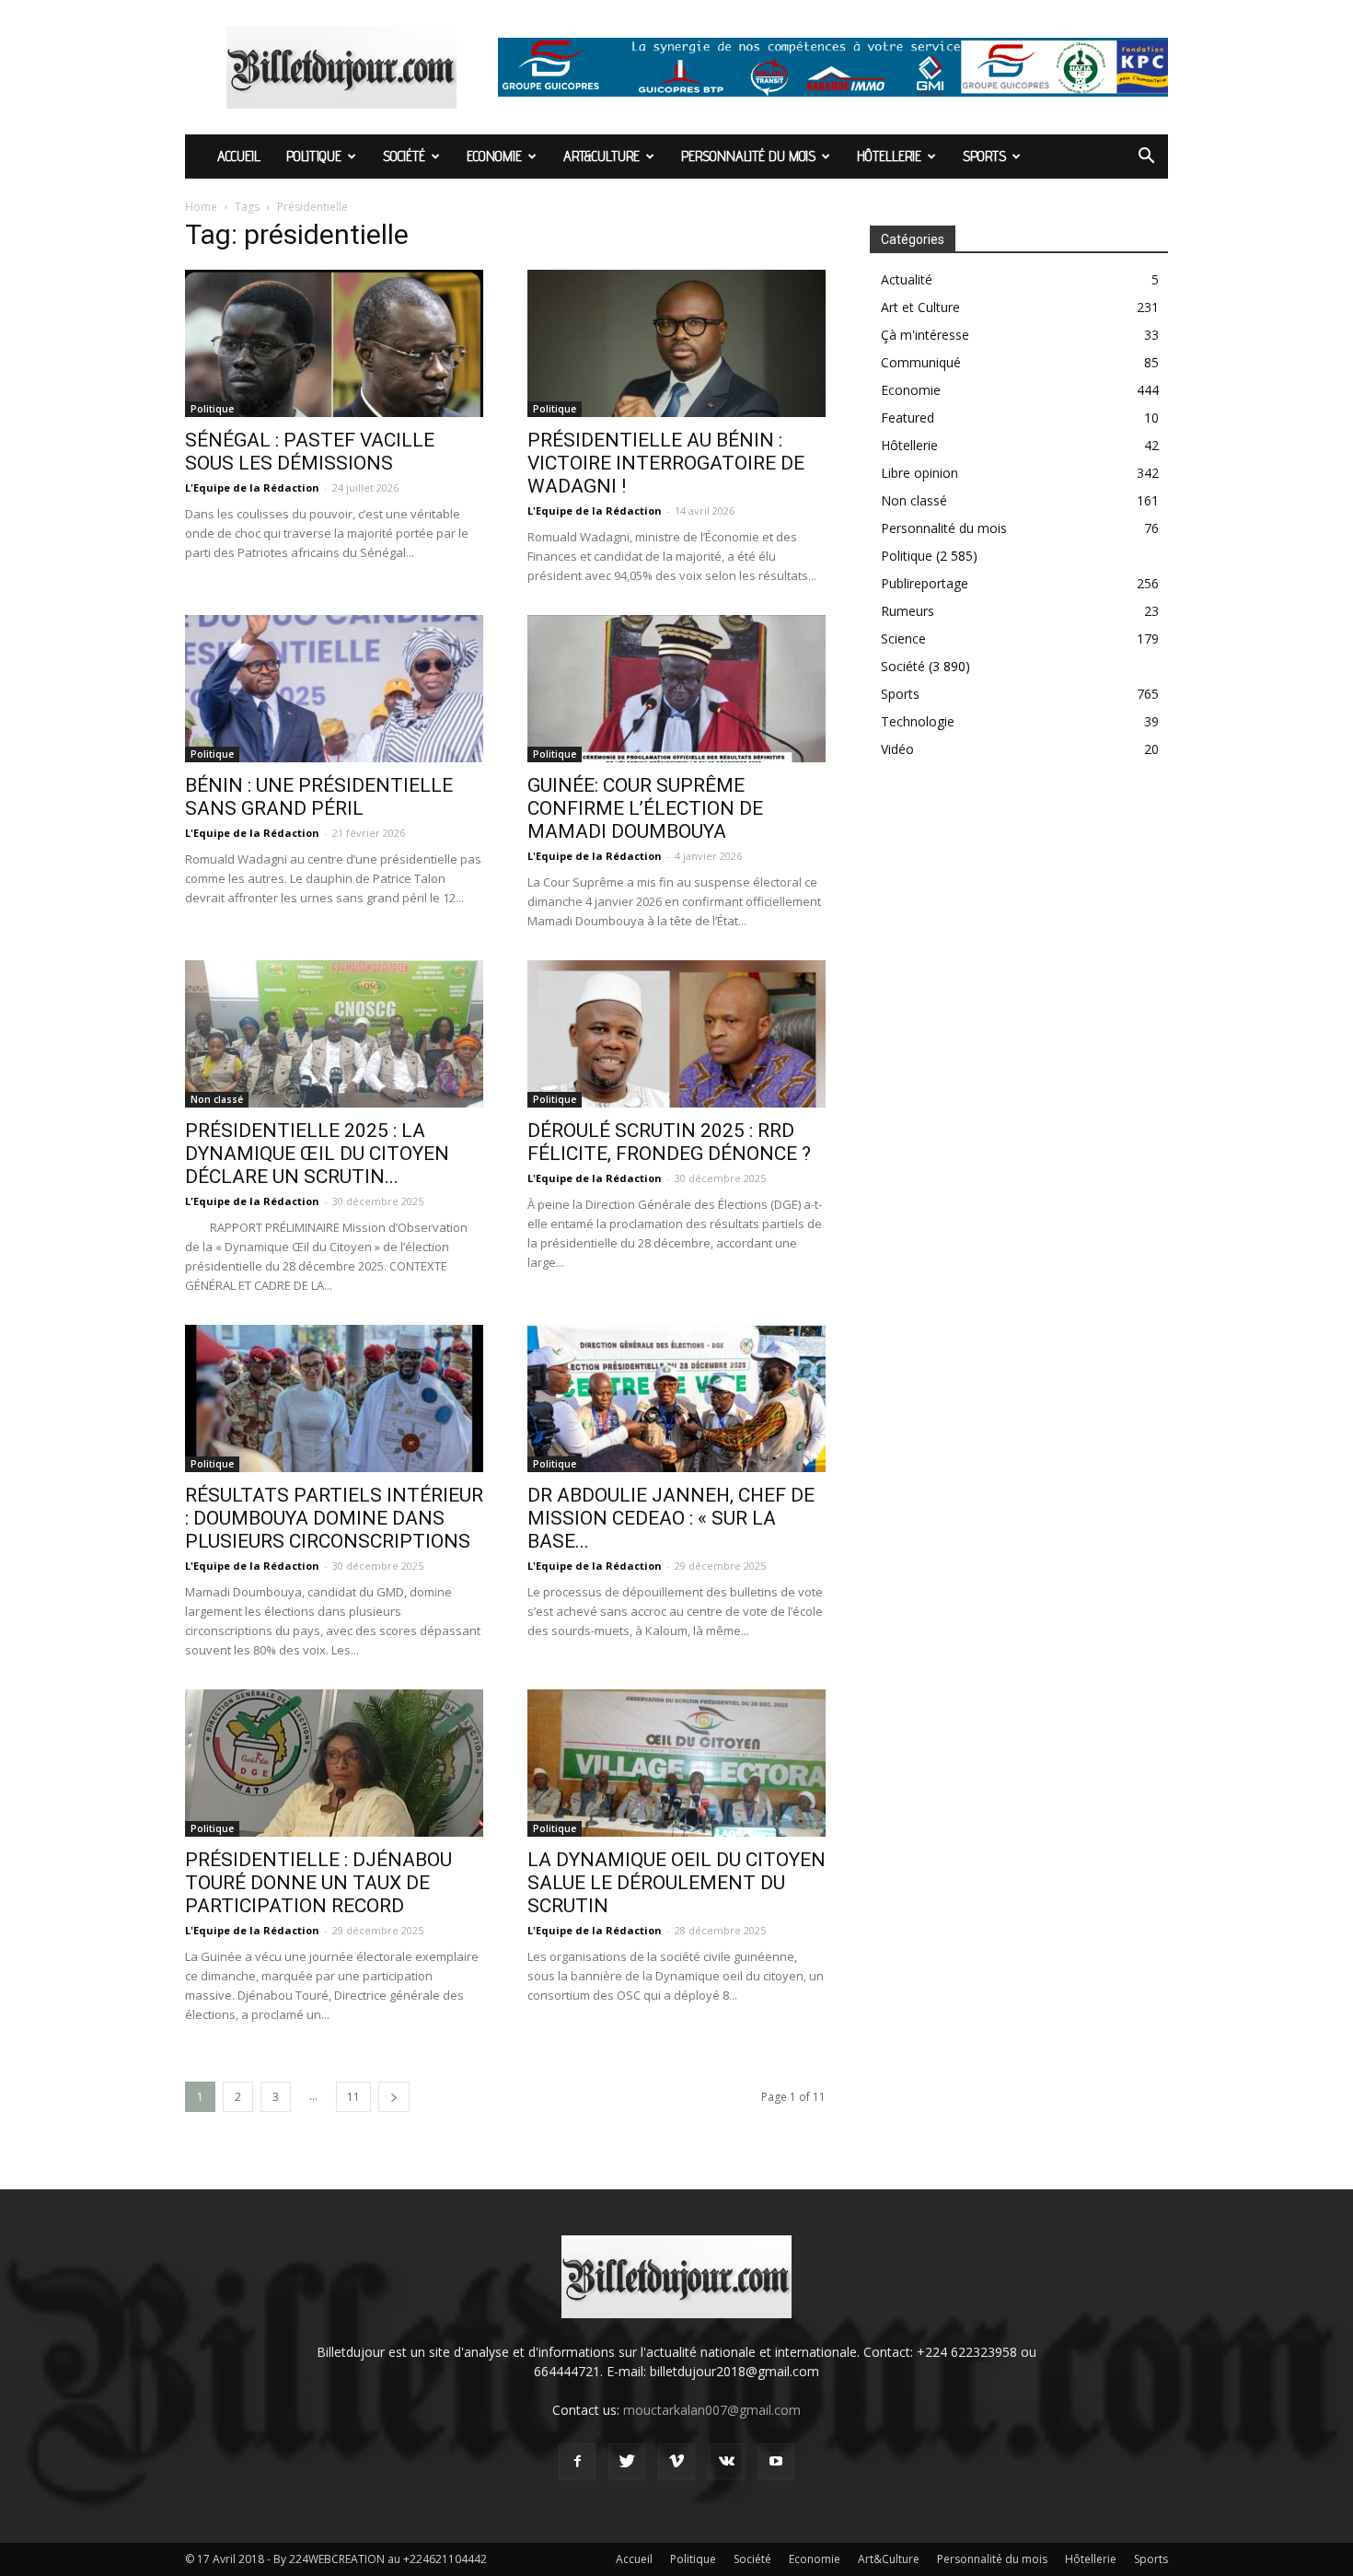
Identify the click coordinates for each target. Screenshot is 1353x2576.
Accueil (239, 156)
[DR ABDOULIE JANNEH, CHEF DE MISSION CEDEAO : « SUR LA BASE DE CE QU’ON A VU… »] (676, 1398)
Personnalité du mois (748, 156)
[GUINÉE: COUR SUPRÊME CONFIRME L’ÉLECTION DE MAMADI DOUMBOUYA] (676, 689)
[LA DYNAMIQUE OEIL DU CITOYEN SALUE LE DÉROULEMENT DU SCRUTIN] (676, 1763)
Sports (984, 156)
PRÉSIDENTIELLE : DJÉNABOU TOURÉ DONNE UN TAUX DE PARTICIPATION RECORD (318, 1883)
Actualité (907, 279)
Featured (908, 418)
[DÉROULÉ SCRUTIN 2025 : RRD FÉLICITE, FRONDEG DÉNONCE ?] (676, 1034)
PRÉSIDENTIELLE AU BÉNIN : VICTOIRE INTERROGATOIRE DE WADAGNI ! (666, 463)
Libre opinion (919, 473)
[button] (1146, 158)
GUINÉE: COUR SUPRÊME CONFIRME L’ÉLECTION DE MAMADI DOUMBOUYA (645, 808)
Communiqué (921, 362)
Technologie (918, 721)
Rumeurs (908, 611)
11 (353, 2097)
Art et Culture (920, 307)
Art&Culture (601, 156)
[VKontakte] (726, 2462)
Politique (314, 156)
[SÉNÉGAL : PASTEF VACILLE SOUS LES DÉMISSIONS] (334, 343)
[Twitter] (627, 2462)
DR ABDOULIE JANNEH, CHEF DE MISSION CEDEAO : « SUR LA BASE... (671, 1518)
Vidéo (897, 749)
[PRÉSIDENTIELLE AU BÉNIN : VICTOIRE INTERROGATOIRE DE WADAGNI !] (676, 343)
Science (903, 638)
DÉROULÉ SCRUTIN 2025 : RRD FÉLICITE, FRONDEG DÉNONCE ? (674, 1142)
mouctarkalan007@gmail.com (712, 2410)
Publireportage (925, 583)
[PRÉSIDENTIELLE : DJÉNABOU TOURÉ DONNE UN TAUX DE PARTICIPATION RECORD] (334, 1763)
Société (404, 156)
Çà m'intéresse (925, 335)
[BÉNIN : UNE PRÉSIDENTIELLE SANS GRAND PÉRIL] (334, 689)
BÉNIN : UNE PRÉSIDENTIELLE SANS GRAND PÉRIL (319, 797)
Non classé (217, 1099)
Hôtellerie (889, 156)
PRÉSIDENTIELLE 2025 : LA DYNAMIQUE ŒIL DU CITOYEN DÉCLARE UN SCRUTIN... (317, 1154)
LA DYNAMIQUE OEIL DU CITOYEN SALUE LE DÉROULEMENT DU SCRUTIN (676, 1883)
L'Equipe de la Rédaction (252, 487)
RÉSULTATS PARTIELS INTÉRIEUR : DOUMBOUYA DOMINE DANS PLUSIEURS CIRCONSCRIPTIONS (334, 1518)
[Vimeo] (676, 2462)
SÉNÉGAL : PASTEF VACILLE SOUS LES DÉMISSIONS (310, 452)
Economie (494, 156)
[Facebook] (577, 2462)
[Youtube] (776, 2462)
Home (201, 207)
